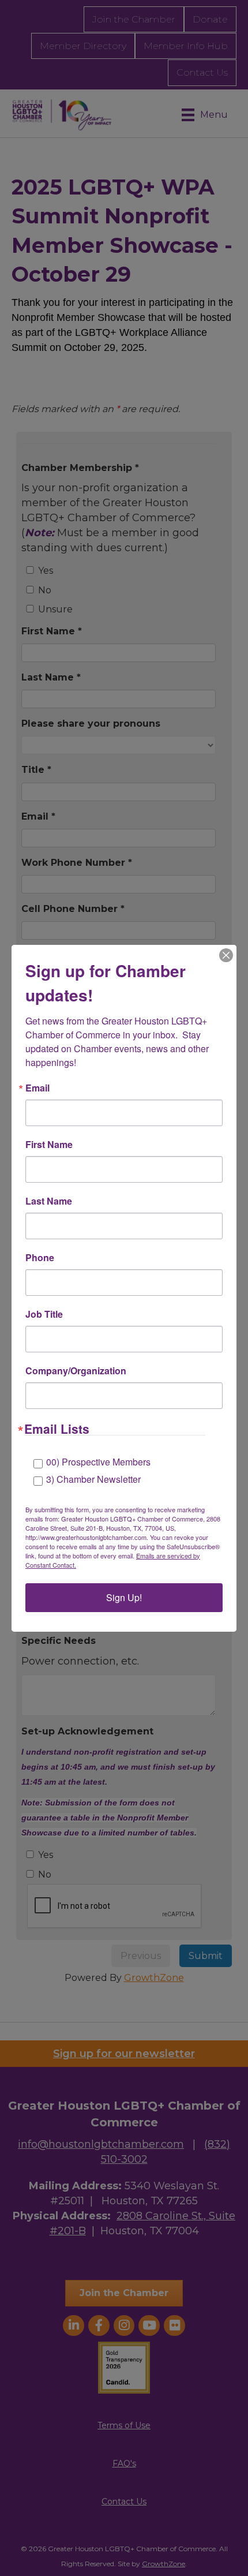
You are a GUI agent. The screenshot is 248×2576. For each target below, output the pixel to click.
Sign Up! (124, 1597)
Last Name (49, 1201)
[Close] (226, 955)
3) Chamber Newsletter (93, 1479)
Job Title (44, 1314)
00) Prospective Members (98, 1462)
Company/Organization (76, 1371)
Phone (40, 1258)
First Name (49, 1145)
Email (37, 1088)
